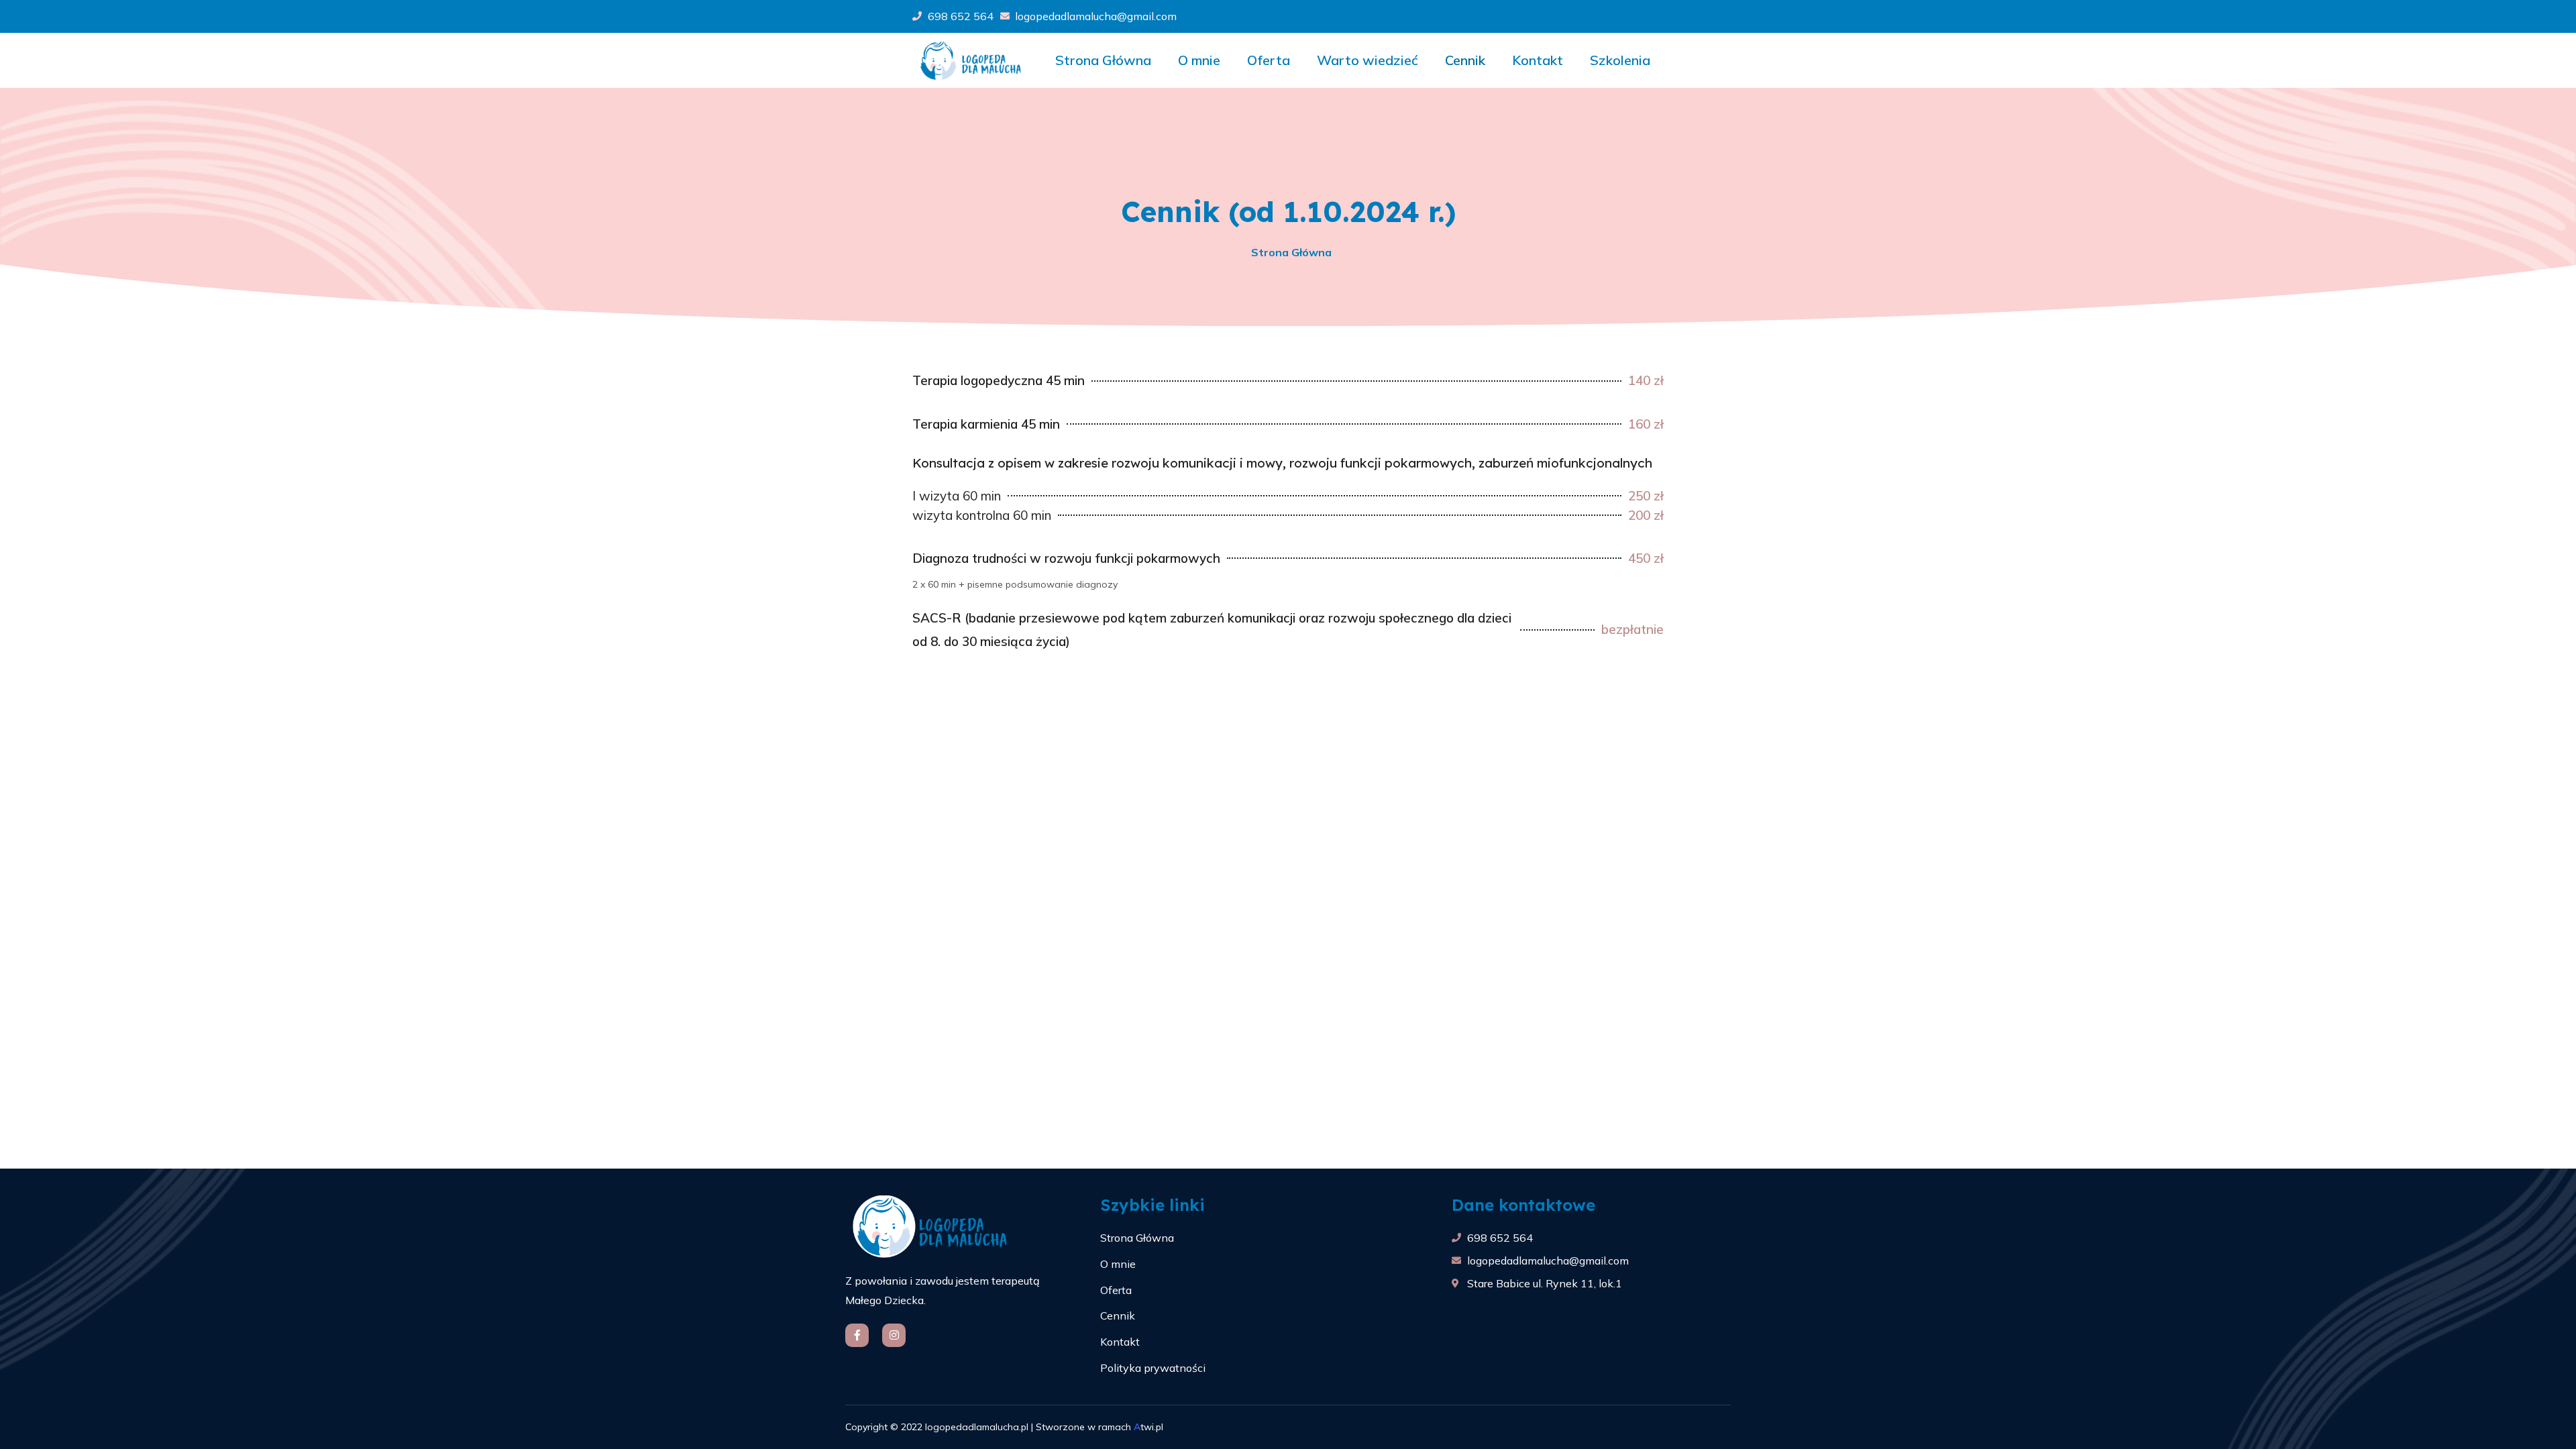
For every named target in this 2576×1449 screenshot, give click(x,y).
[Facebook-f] (857, 1335)
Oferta (1269, 60)
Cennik (1465, 60)
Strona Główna (1103, 60)
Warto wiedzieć (1367, 60)
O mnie (1199, 60)
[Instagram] (894, 1335)
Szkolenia (1620, 60)
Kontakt (1538, 60)
